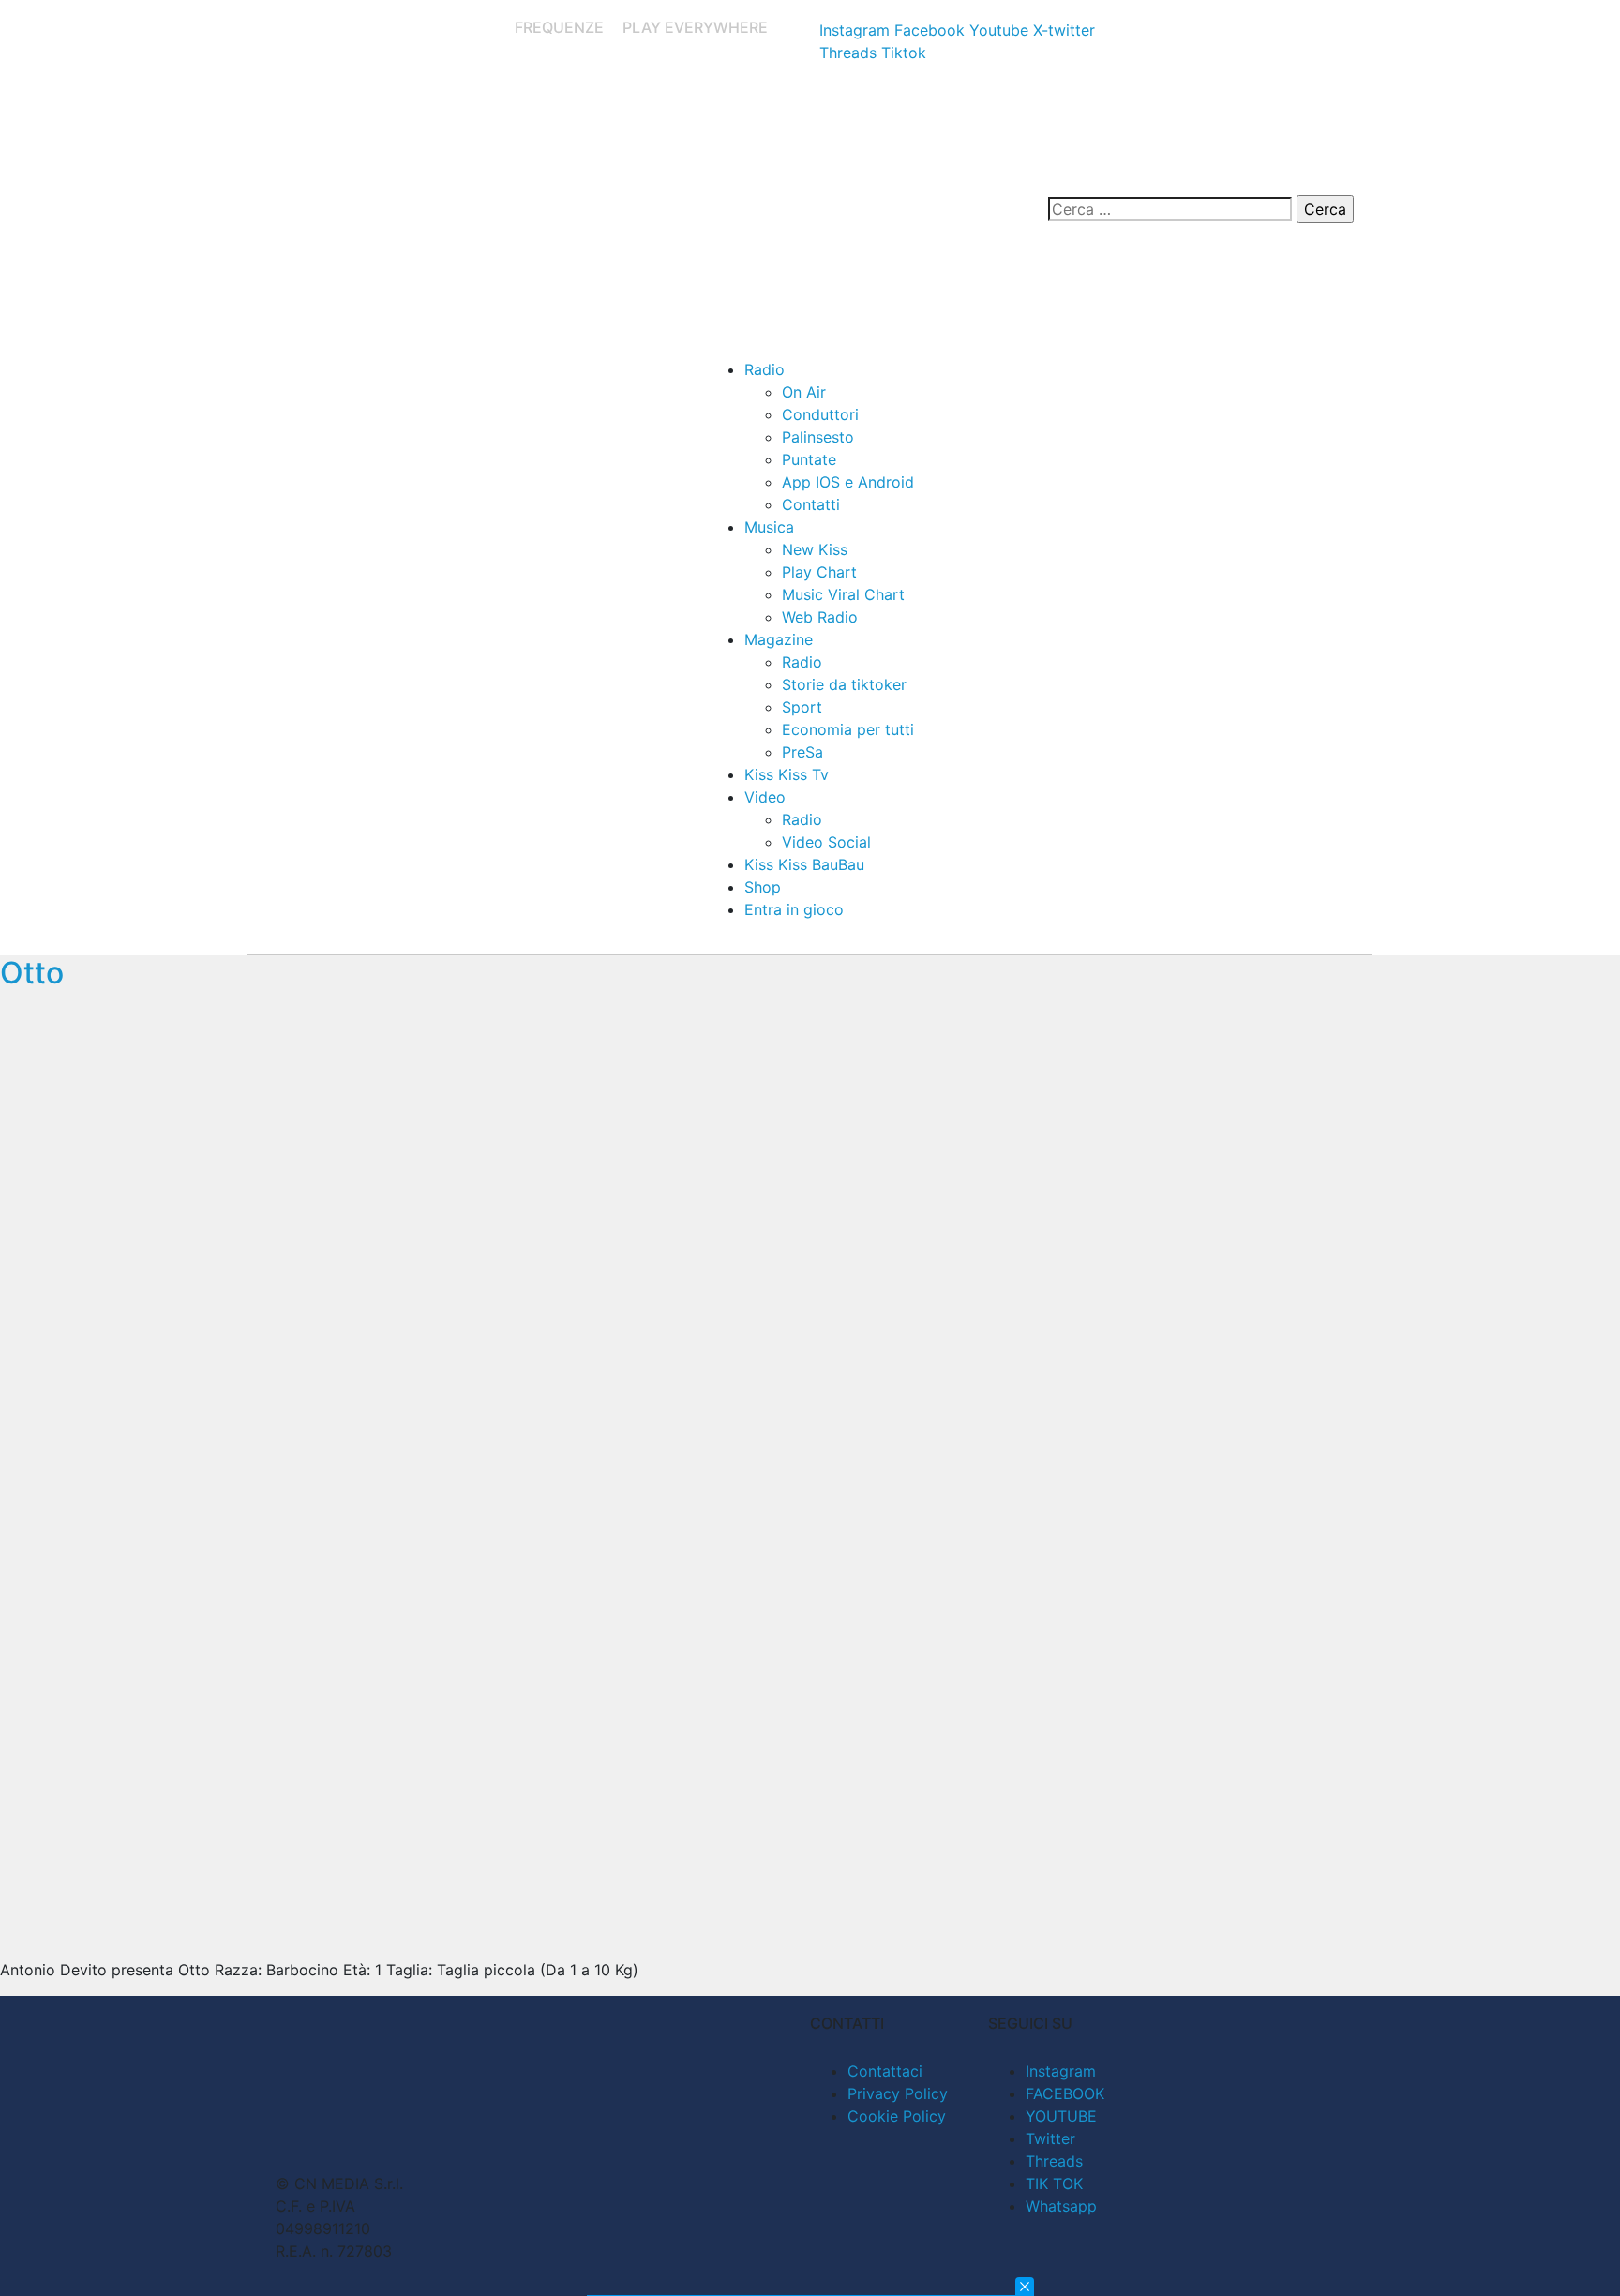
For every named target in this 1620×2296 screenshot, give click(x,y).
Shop (763, 887)
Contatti (811, 504)
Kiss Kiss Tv (787, 774)
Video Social (826, 842)
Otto (32, 973)
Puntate (809, 459)
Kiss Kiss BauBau (804, 864)
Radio (765, 369)
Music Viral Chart (843, 594)
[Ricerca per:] (1170, 209)
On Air (804, 392)
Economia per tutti (848, 729)
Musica (769, 527)
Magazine (779, 639)
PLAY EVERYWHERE (695, 27)
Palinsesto (818, 437)
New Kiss (815, 549)
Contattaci (885, 2071)
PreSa (802, 752)
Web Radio (820, 617)
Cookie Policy (897, 2116)
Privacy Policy (898, 2093)
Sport (802, 707)
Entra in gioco (794, 909)
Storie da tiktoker (844, 684)
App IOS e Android (848, 482)
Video (765, 797)
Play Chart (819, 572)
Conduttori (820, 414)
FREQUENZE (559, 27)
